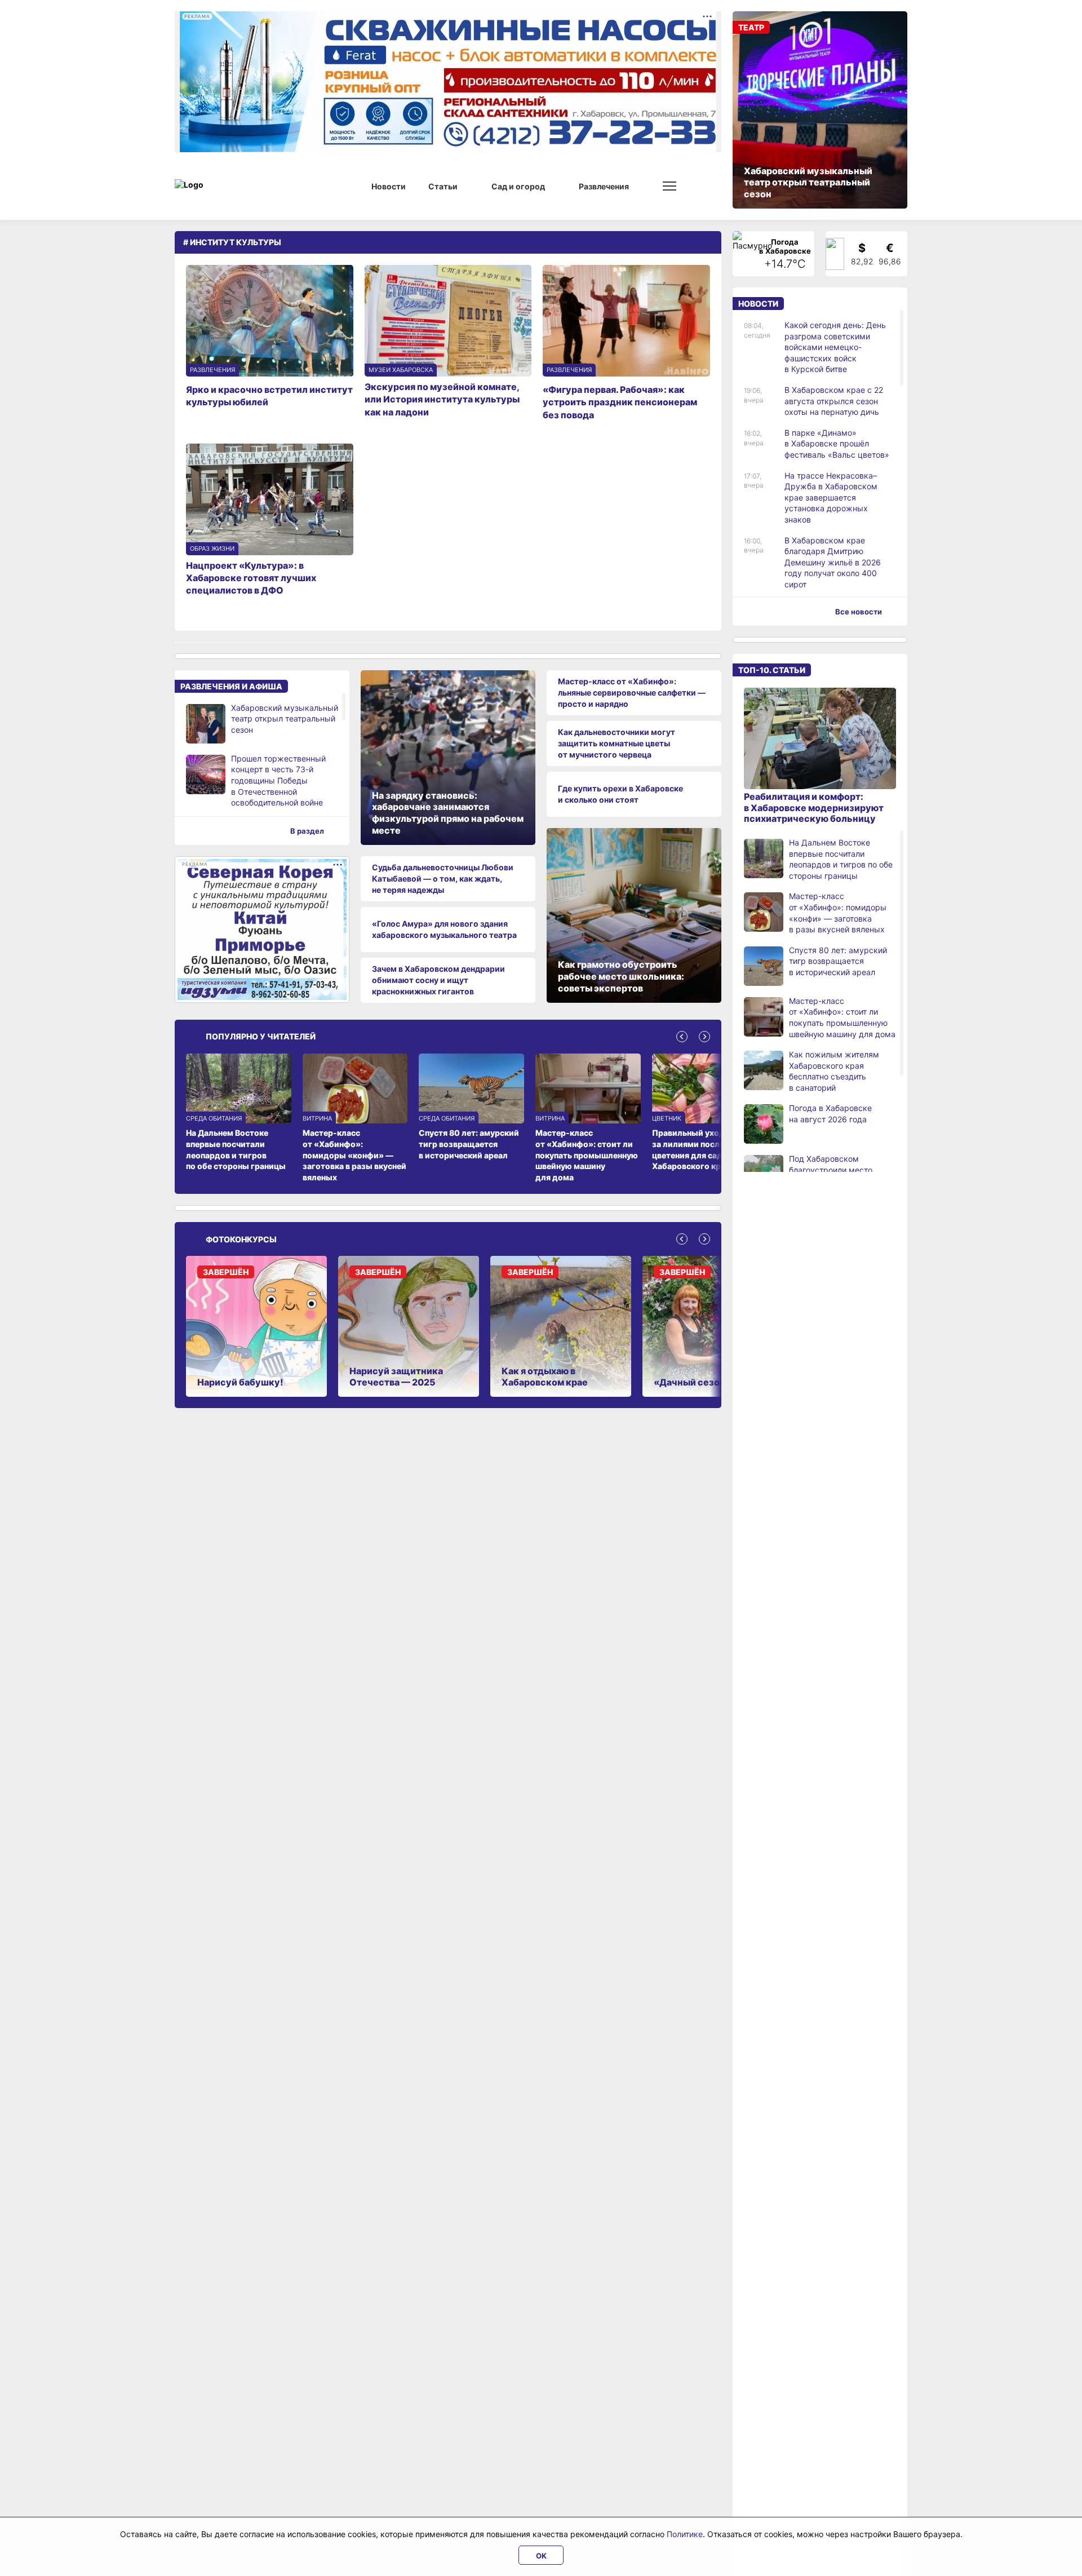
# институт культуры (232, 242)
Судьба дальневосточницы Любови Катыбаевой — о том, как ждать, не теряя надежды (443, 878)
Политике (685, 2534)
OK (541, 2556)
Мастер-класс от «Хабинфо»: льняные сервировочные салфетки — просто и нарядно (632, 692)
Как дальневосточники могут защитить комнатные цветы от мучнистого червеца (617, 743)
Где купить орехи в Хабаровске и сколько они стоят (620, 794)
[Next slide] (704, 1037)
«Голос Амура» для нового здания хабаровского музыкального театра (444, 929)
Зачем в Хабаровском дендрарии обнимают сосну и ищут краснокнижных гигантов (438, 980)
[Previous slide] (682, 1037)
